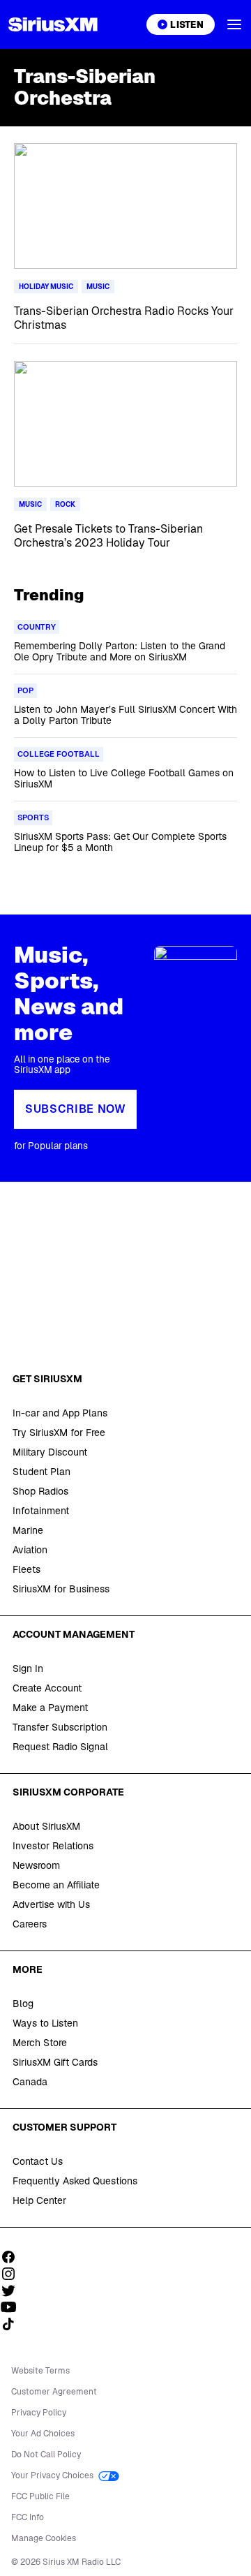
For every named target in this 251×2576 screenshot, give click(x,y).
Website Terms (40, 2371)
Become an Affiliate (56, 1885)
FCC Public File (40, 2496)
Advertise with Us (51, 1904)
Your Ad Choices (43, 2434)
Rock (65, 504)
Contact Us (38, 2161)
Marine (28, 1530)
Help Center (39, 2200)
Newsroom (36, 1865)
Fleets (26, 1569)
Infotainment (41, 1511)
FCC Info (28, 2517)
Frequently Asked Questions (75, 2181)
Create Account (47, 1688)
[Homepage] (53, 24)
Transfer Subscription (60, 1727)
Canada (30, 2082)
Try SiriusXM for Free (59, 1433)
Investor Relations (53, 1846)
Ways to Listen (45, 2023)
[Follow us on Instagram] (13, 2274)
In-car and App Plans (60, 1413)
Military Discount (50, 1452)
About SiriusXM (46, 1826)
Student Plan (41, 1472)
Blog (23, 2004)
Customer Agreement (54, 2392)
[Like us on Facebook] (13, 2257)
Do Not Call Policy (46, 2455)
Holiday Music (46, 287)
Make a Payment (50, 1708)
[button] (234, 24)
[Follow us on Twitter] (13, 2290)
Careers (30, 1924)
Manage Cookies (44, 2538)
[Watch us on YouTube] (13, 2307)
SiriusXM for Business (61, 1589)
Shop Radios (40, 1491)
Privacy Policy (39, 2413)
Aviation (30, 1550)
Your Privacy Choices (53, 2475)
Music (98, 287)
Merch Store (40, 2043)
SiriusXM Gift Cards (55, 2062)
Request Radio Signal (60, 1747)
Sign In (28, 1668)
